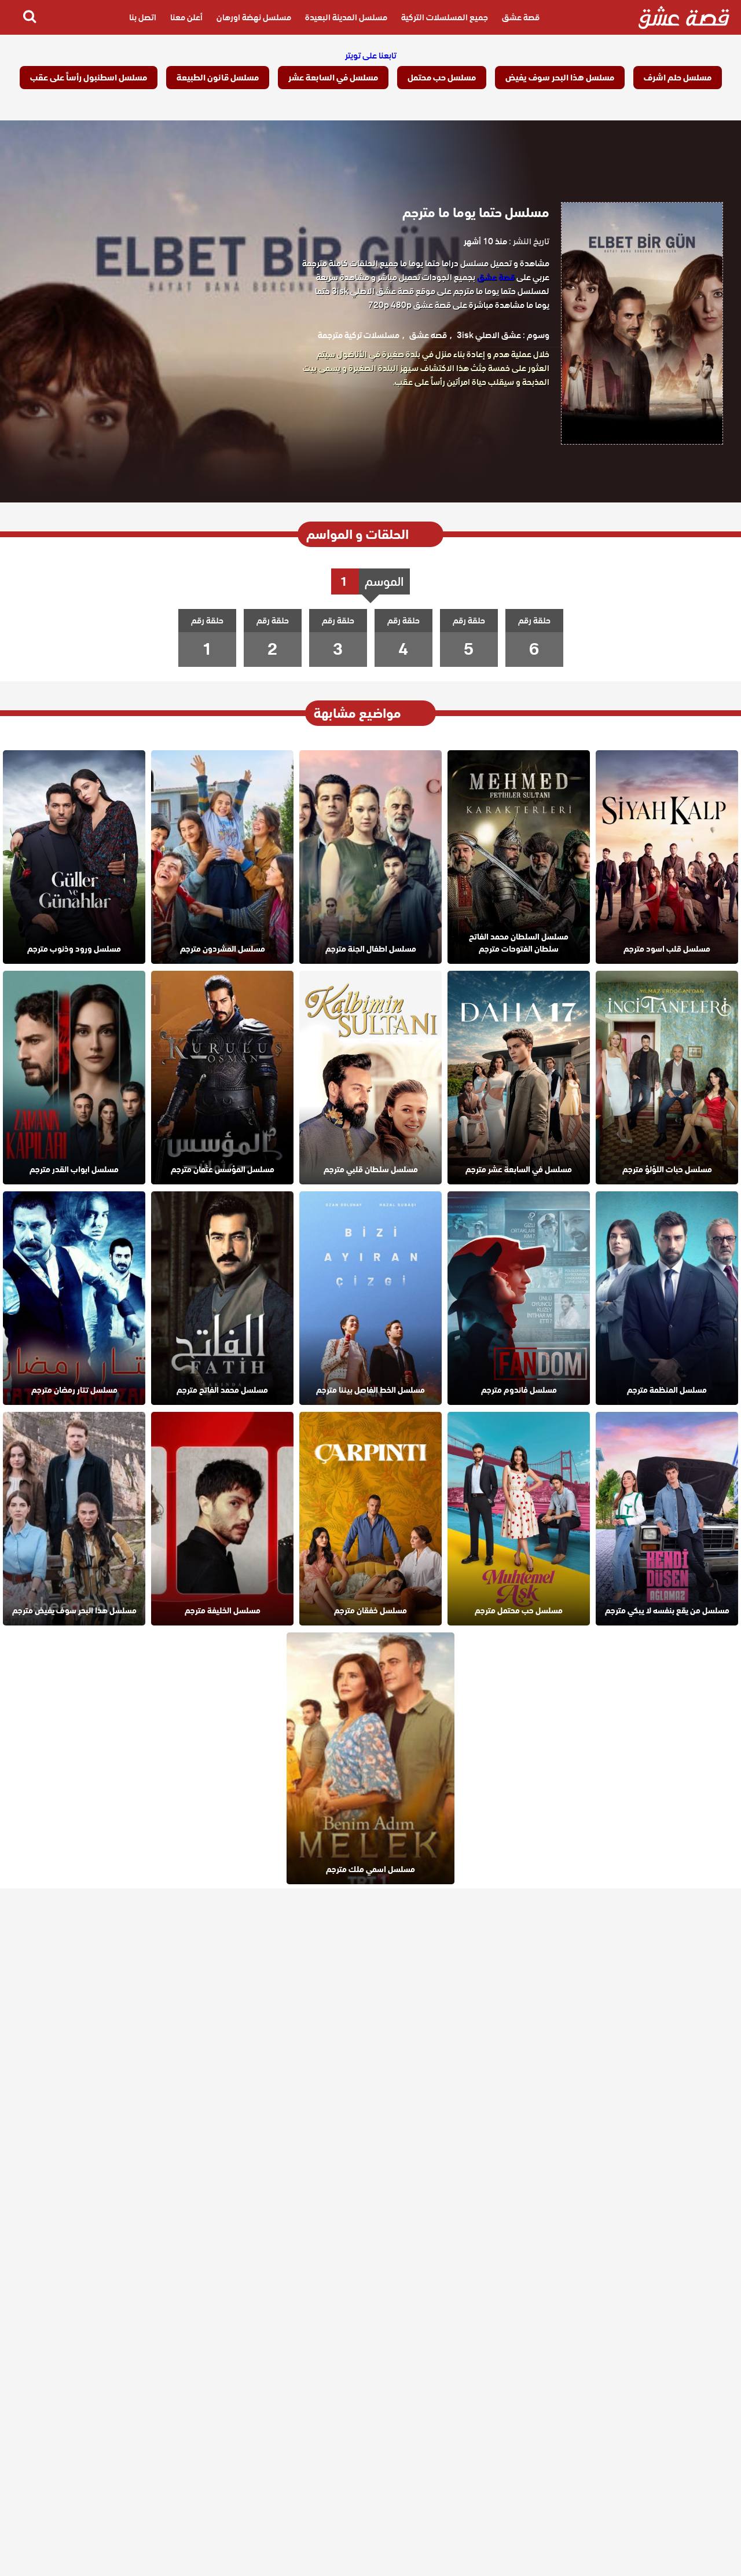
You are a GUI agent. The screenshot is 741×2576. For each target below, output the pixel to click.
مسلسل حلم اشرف (678, 78)
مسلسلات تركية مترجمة (359, 335)
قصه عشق (428, 335)
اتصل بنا (143, 17)
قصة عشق (521, 17)
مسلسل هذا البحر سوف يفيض (560, 78)
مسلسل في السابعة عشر (333, 78)
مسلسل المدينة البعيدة (346, 17)
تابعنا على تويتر (371, 56)
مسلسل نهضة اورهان (254, 17)
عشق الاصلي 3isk (489, 335)
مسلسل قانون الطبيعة (218, 78)
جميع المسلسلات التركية (445, 17)
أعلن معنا (186, 17)
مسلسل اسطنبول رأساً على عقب (89, 78)
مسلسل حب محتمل (442, 78)
